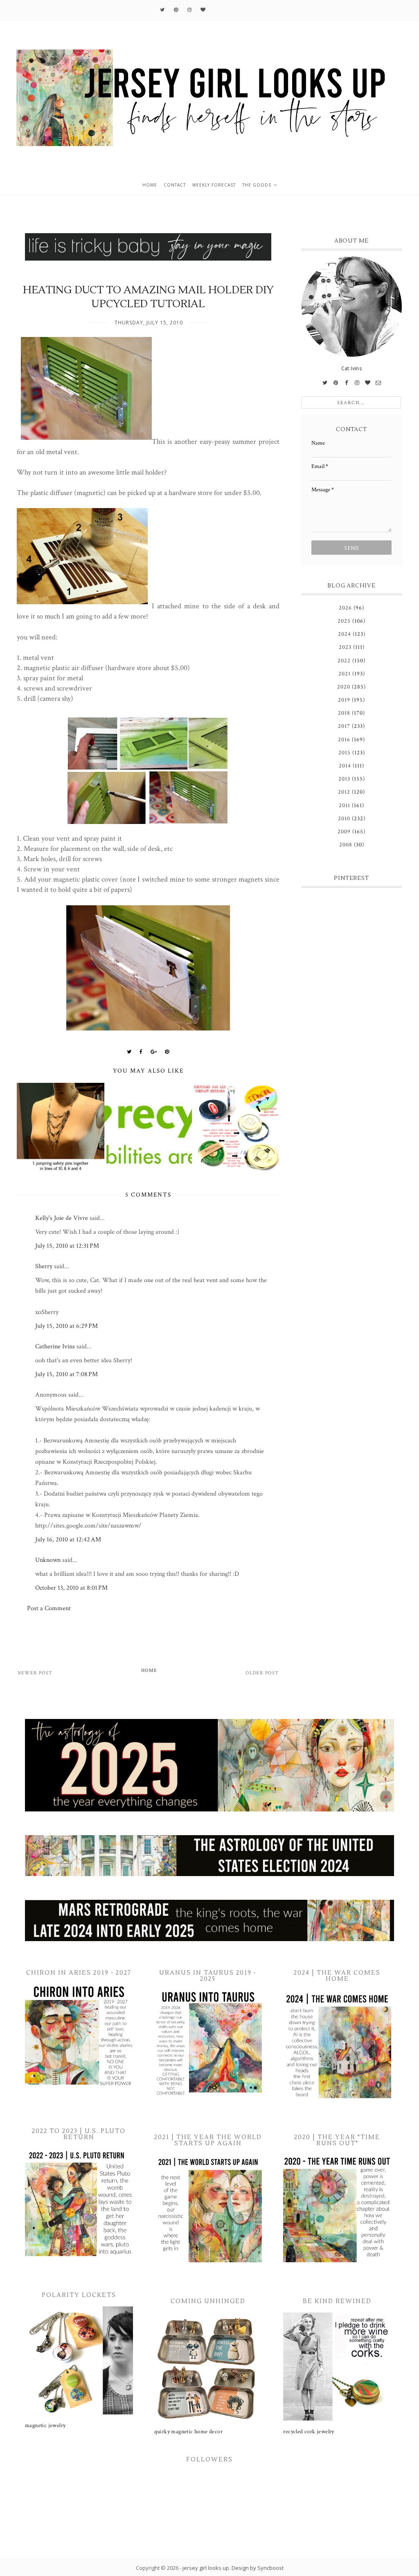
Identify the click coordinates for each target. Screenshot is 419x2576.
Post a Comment (49, 1608)
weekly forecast (214, 185)
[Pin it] (167, 1052)
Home (149, 1670)
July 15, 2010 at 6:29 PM (66, 1326)
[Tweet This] (129, 1052)
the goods (257, 185)
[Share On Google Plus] (154, 1052)
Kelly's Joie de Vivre (62, 1218)
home (150, 185)
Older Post (262, 1673)
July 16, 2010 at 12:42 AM (68, 1540)
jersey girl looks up (206, 2568)
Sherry (44, 1266)
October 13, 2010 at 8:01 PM (71, 1588)
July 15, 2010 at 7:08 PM (66, 1374)
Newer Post (35, 1673)
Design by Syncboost (258, 2568)
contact (175, 185)
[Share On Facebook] (141, 1052)
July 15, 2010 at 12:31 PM (67, 1246)
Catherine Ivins (55, 1346)
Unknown (48, 1560)
